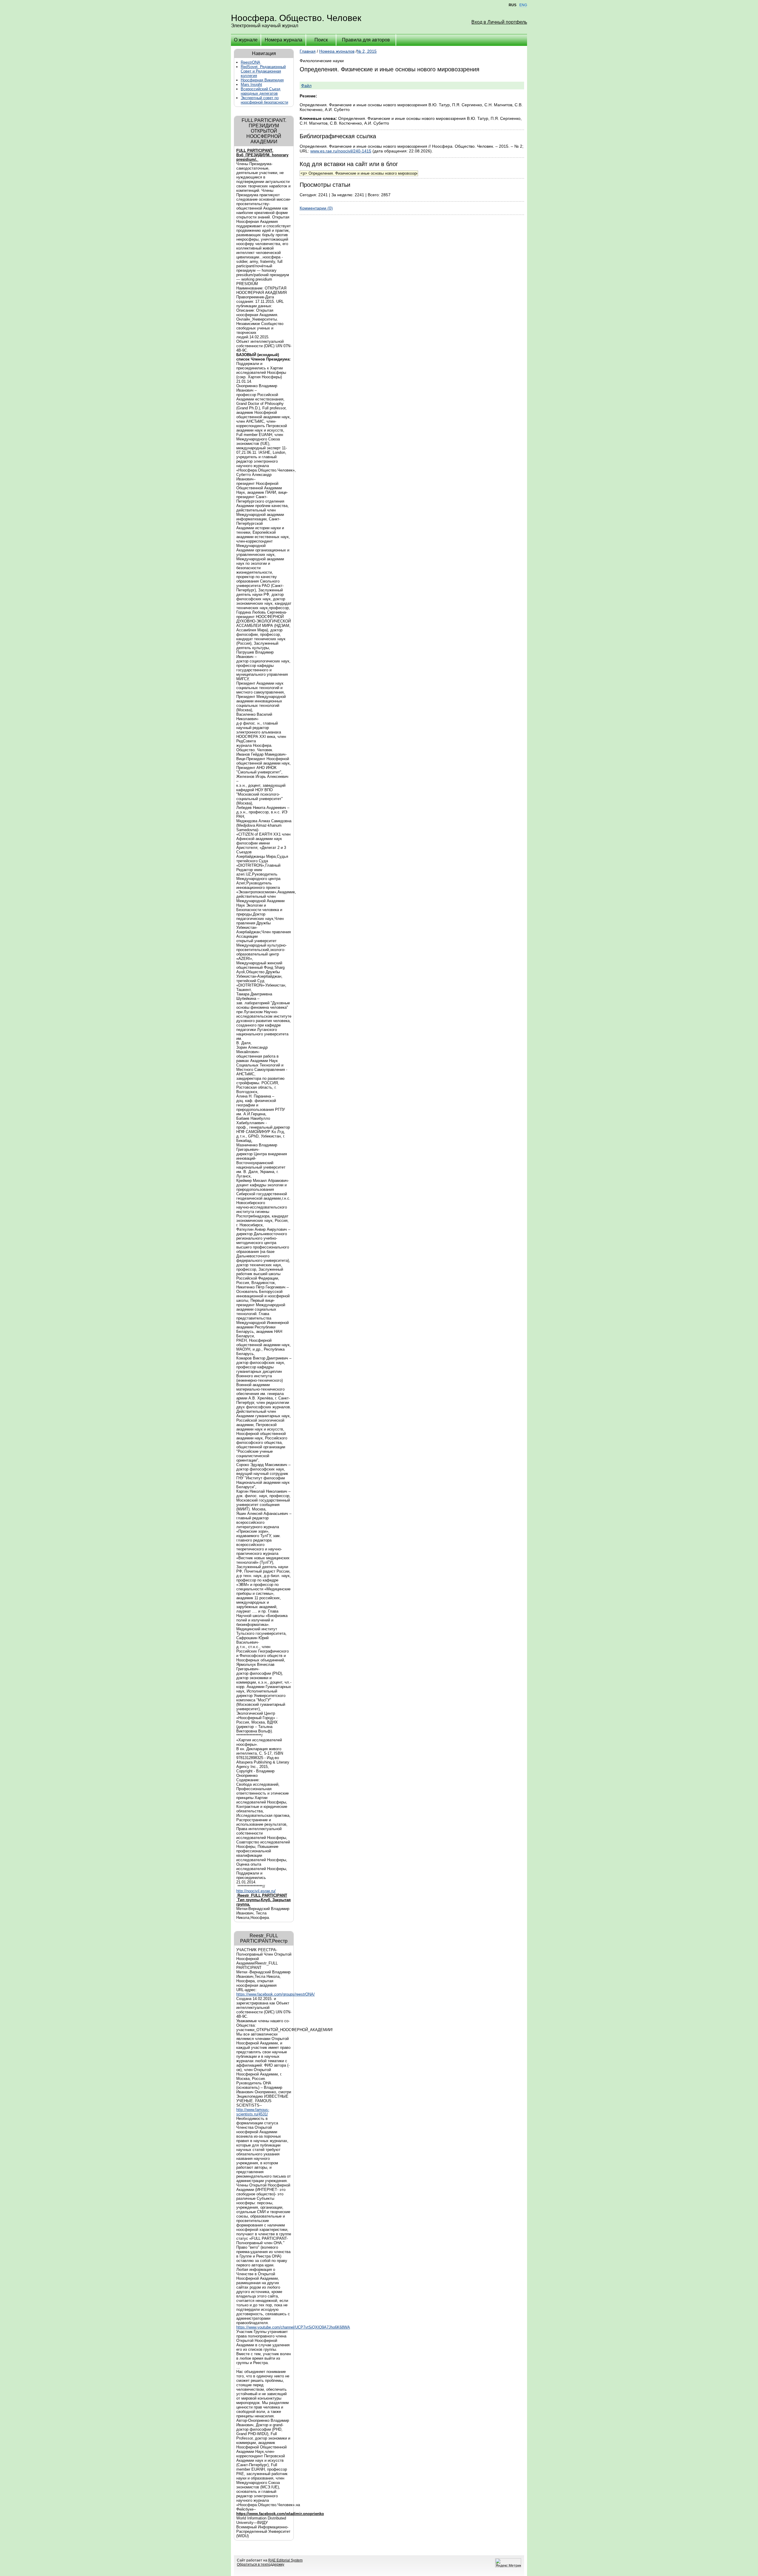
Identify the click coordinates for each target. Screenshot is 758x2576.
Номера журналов (337, 51)
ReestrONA (250, 62)
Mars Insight (251, 85)
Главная (308, 51)
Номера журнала (284, 40)
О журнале (246, 40)
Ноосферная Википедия (262, 80)
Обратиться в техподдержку (261, 2564)
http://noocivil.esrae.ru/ (256, 1891)
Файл (306, 86)
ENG (523, 5)
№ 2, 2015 (367, 51)
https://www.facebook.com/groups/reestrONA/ (276, 1994)
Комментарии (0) (316, 208)
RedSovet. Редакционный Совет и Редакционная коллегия (263, 71)
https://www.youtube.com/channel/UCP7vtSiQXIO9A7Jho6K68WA (293, 2327)
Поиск (321, 40)
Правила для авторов (366, 40)
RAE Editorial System (285, 2560)
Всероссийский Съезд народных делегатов (261, 91)
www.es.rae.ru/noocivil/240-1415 (341, 151)
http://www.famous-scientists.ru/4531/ (253, 2112)
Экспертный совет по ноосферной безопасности (264, 100)
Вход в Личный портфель (499, 22)
